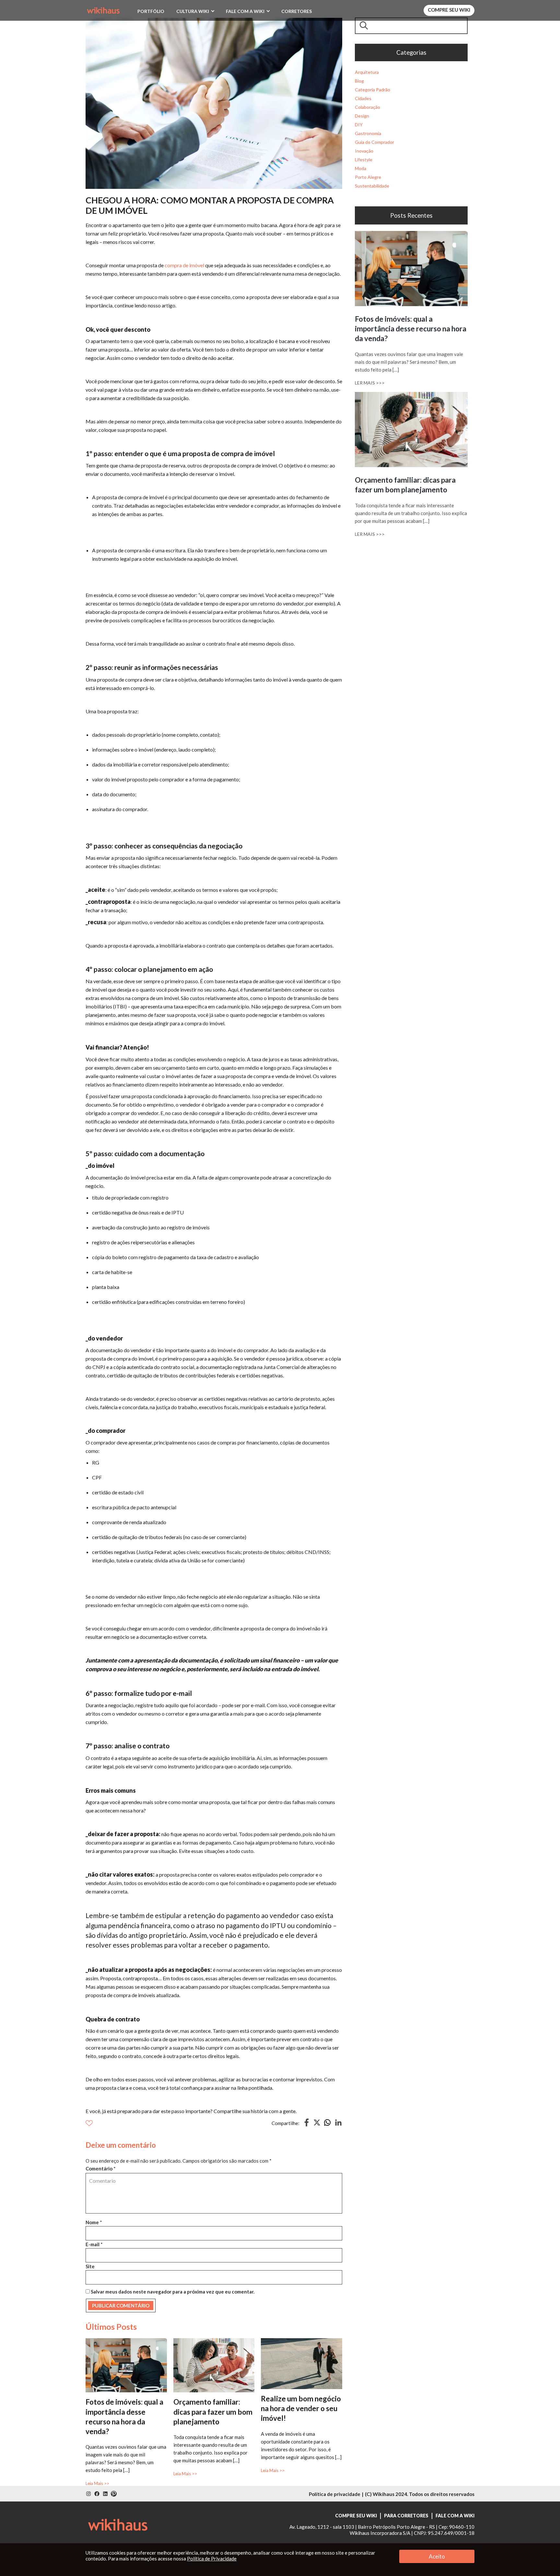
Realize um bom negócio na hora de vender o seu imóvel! (301, 2408)
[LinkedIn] (338, 2125)
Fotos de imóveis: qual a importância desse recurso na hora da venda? (411, 329)
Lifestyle (364, 160)
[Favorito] (89, 2123)
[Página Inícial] (103, 9)
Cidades (363, 98)
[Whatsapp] (327, 2125)
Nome (94, 2222)
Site (90, 2266)
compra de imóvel (184, 265)
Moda (361, 168)
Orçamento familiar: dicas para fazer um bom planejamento (213, 2412)
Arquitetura (367, 72)
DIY (359, 125)
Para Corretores (406, 2516)
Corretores (297, 11)
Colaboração (367, 107)
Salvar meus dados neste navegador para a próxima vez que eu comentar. (173, 2292)
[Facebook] (307, 2125)
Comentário (101, 2168)
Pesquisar (365, 25)
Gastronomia (368, 133)
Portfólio (151, 11)
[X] (317, 2124)
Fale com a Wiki (245, 11)
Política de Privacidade (212, 2559)
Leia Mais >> (97, 2483)
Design (362, 116)
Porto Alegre (368, 177)
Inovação (364, 151)
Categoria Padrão (373, 90)
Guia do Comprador (374, 142)
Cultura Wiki (193, 11)
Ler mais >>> (370, 383)
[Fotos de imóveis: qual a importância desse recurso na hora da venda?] (126, 2341)
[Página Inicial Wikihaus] (118, 2524)
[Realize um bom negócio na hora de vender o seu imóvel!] (302, 2341)
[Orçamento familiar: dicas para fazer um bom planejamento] (214, 2341)
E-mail (94, 2244)
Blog (359, 81)
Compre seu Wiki (449, 10)
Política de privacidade (335, 2494)
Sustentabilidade (372, 186)
